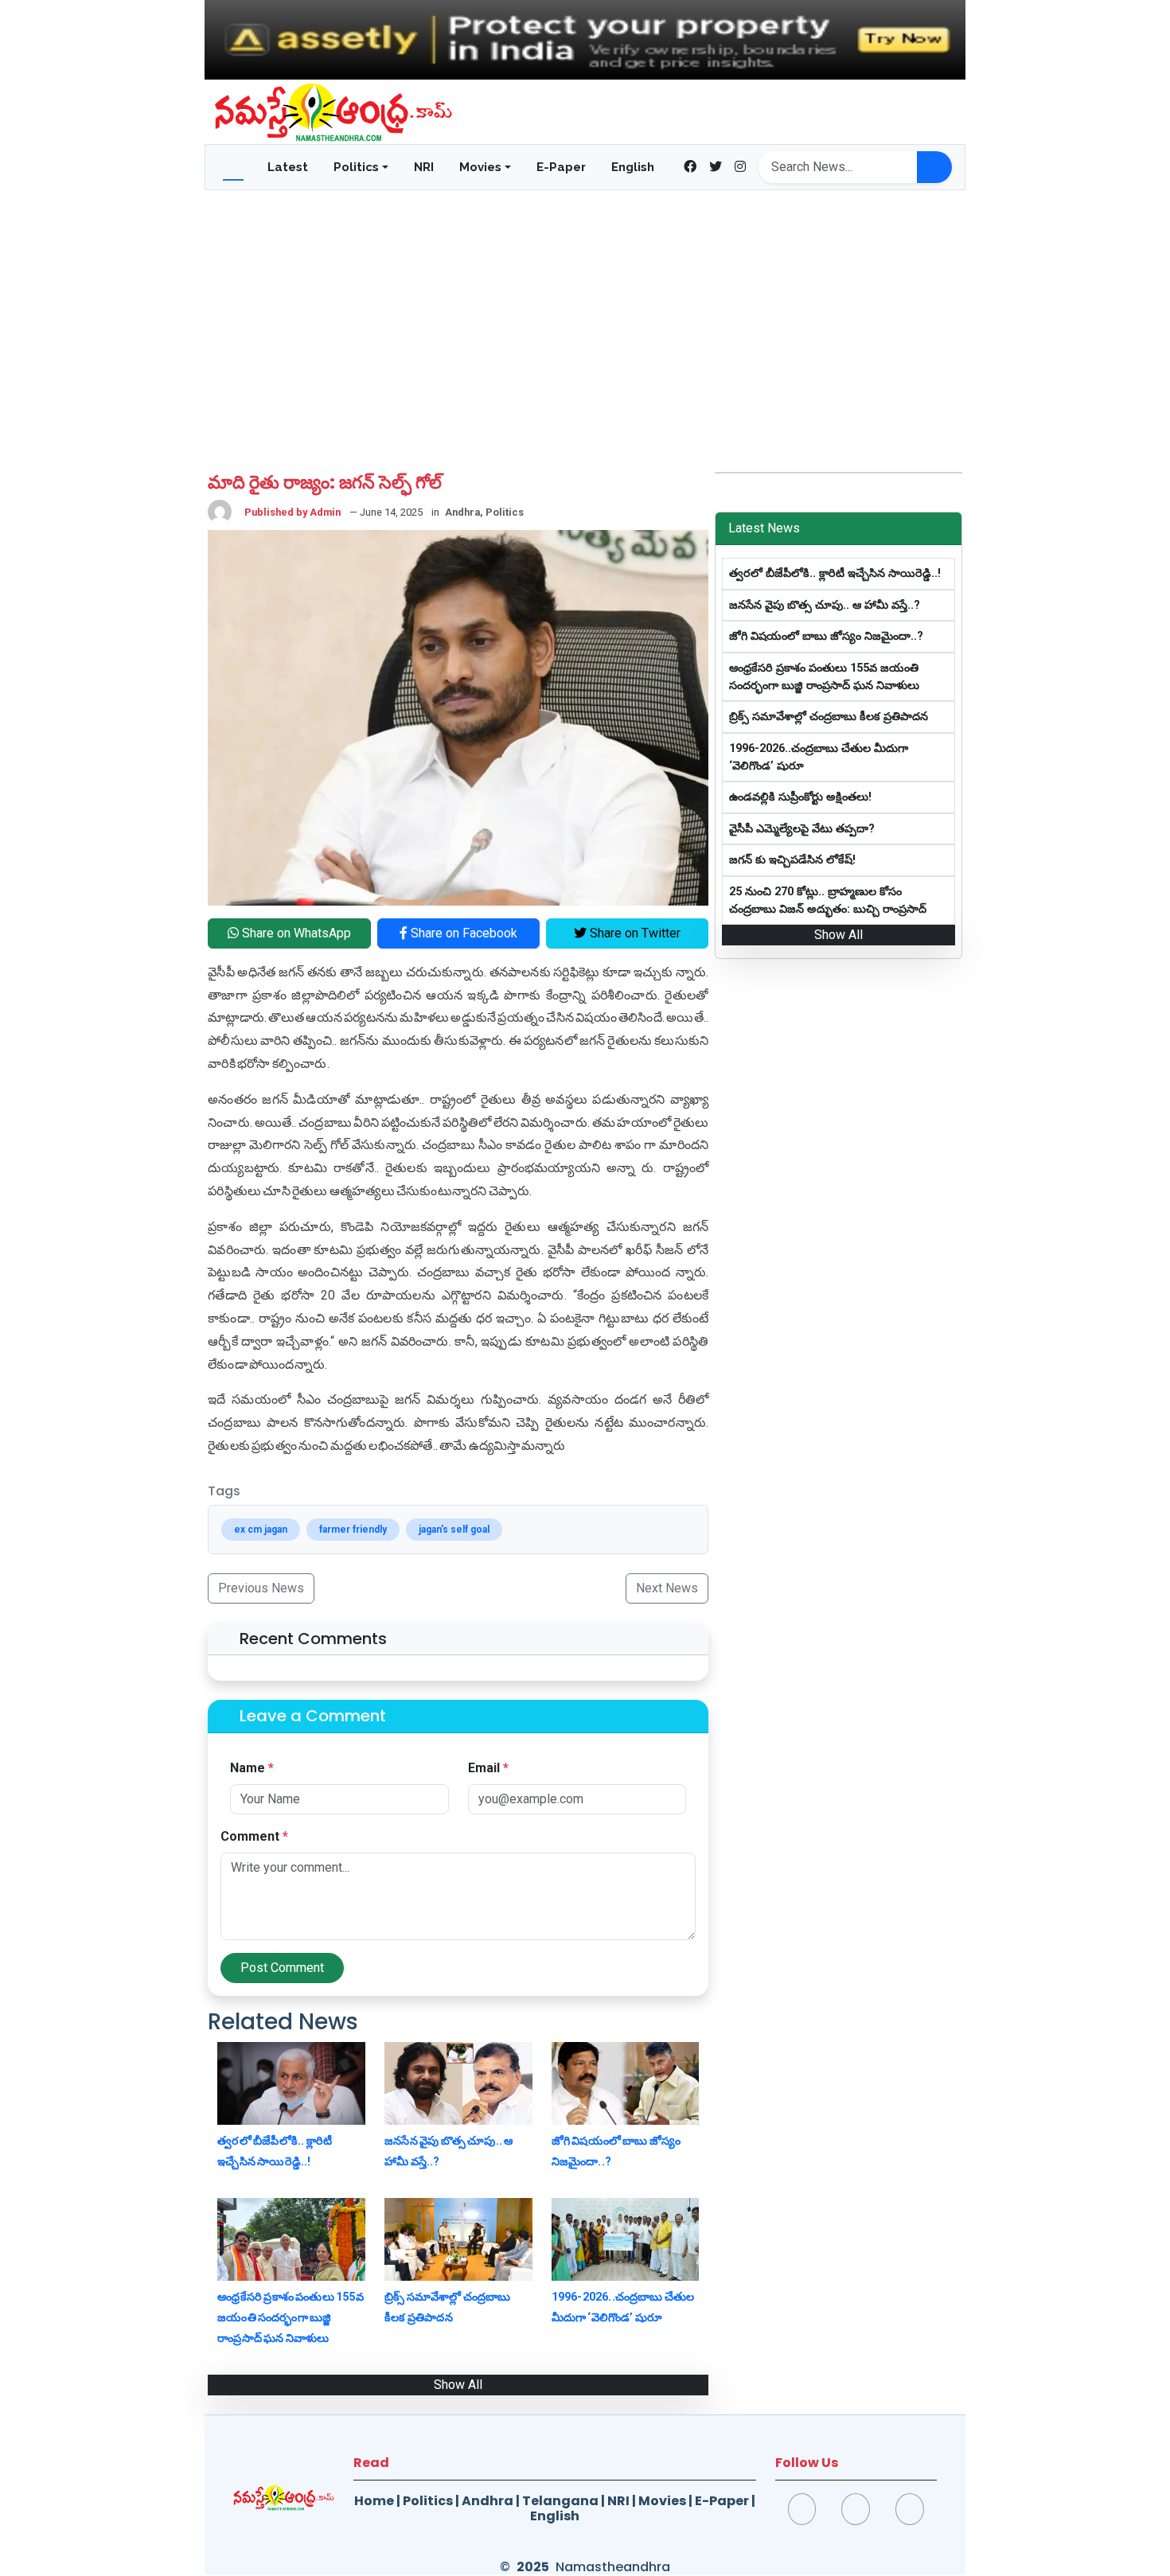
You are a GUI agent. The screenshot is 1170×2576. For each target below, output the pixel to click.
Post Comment (282, 1968)
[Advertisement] (585, 310)
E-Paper (561, 167)
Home (374, 2501)
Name (252, 1768)
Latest (288, 167)
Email (488, 1768)
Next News (667, 1588)
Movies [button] (480, 167)
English (633, 167)
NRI (424, 167)
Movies (662, 2501)
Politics (428, 2501)
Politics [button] (356, 167)
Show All (458, 2385)
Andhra (487, 2501)
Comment (254, 1836)
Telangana (560, 2501)
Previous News (261, 1588)
